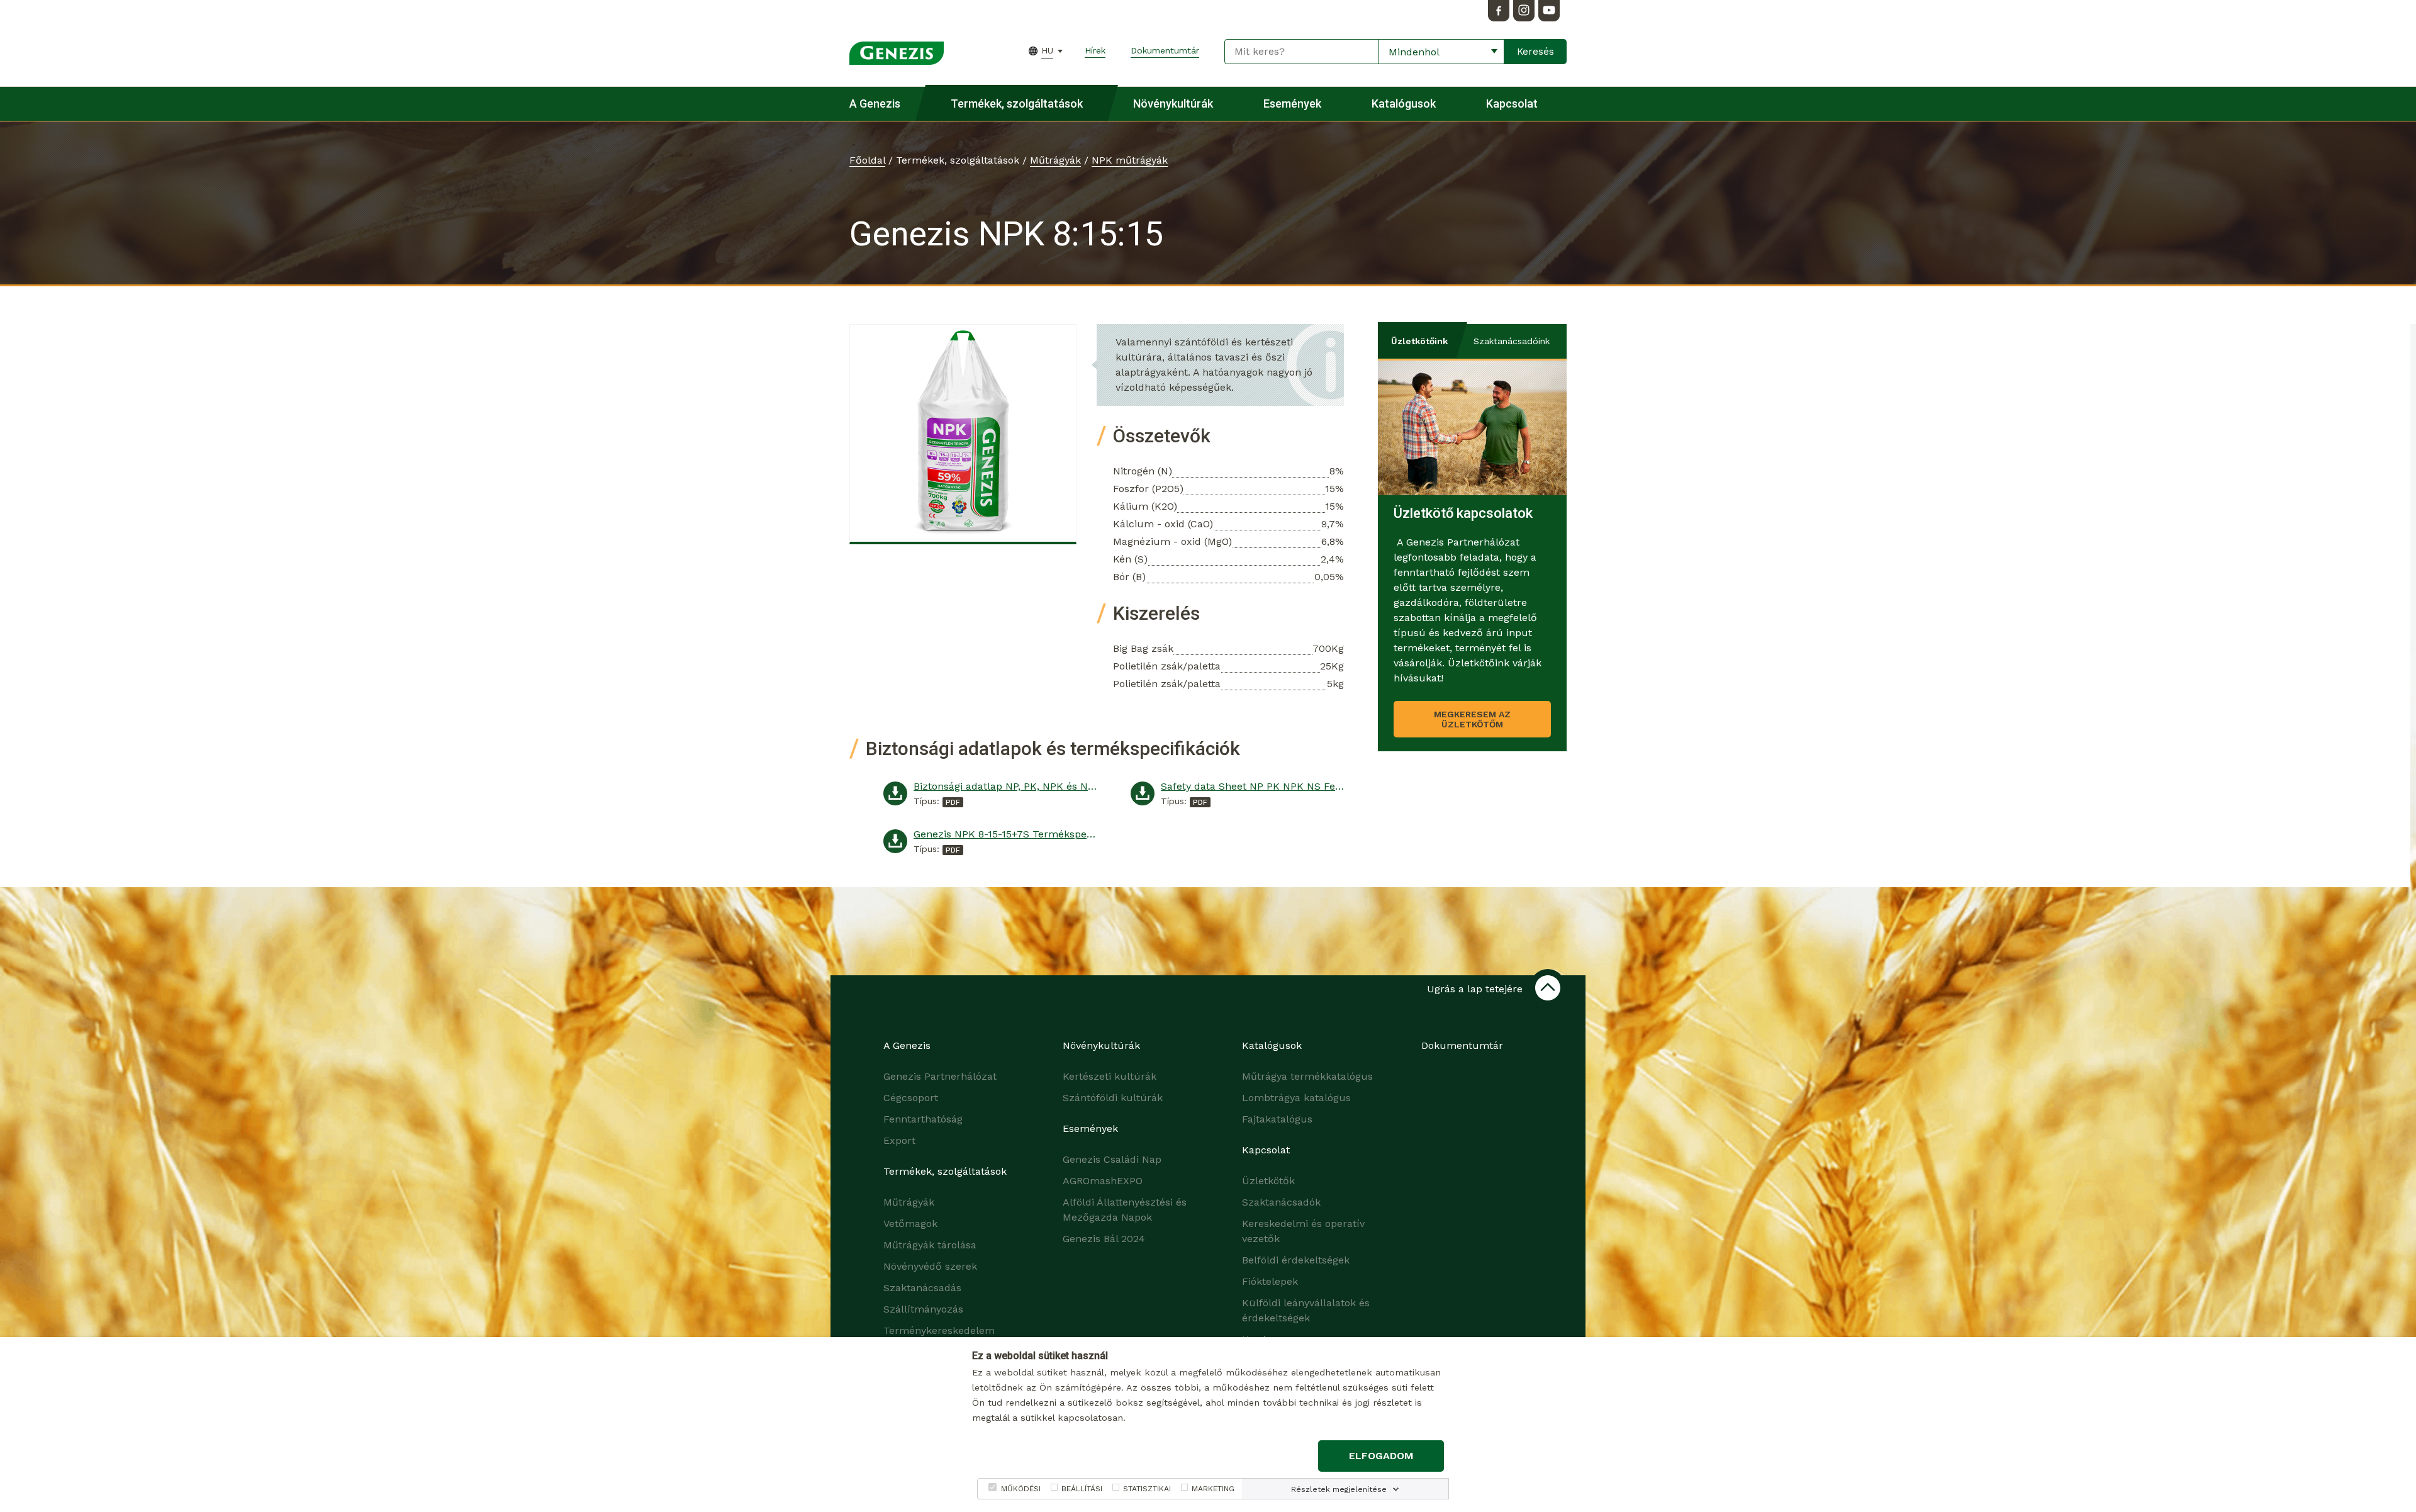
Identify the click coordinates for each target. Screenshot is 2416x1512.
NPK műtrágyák (1130, 160)
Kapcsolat (1512, 104)
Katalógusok (1404, 104)
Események (1292, 104)
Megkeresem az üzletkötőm (1472, 719)
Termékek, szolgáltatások (1017, 104)
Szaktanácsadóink (1512, 341)
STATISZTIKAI (1147, 1489)
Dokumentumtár (1165, 50)
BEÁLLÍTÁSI (1082, 1489)
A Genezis (875, 104)
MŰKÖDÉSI (1021, 1489)
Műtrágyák (1055, 160)
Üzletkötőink (1419, 341)
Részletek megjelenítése (1339, 1489)
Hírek (1095, 50)
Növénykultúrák (1173, 104)
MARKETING (1213, 1489)
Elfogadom (1381, 1456)
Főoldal (867, 160)
